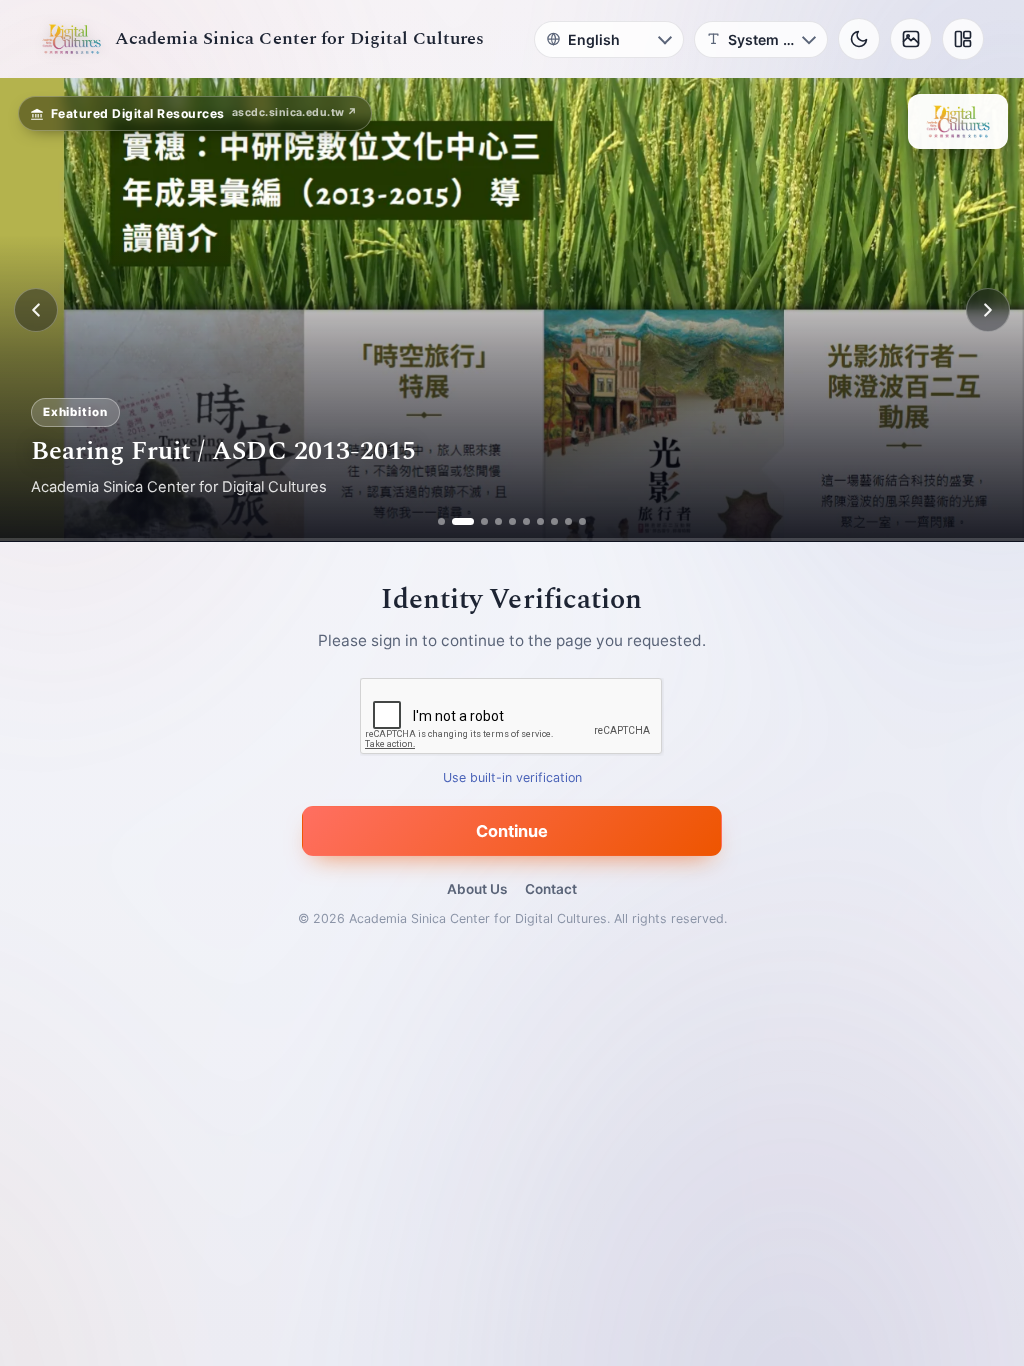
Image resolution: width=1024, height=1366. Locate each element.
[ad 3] (477, 521)
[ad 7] (540, 521)
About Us (477, 889)
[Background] (911, 39)
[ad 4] (498, 521)
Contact (551, 889)
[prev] (36, 310)
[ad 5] (512, 521)
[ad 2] (455, 521)
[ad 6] (526, 521)
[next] (988, 310)
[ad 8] (554, 521)
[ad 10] (582, 521)
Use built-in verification (512, 778)
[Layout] (963, 39)
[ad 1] (441, 521)
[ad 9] (568, 521)
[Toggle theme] (859, 39)
